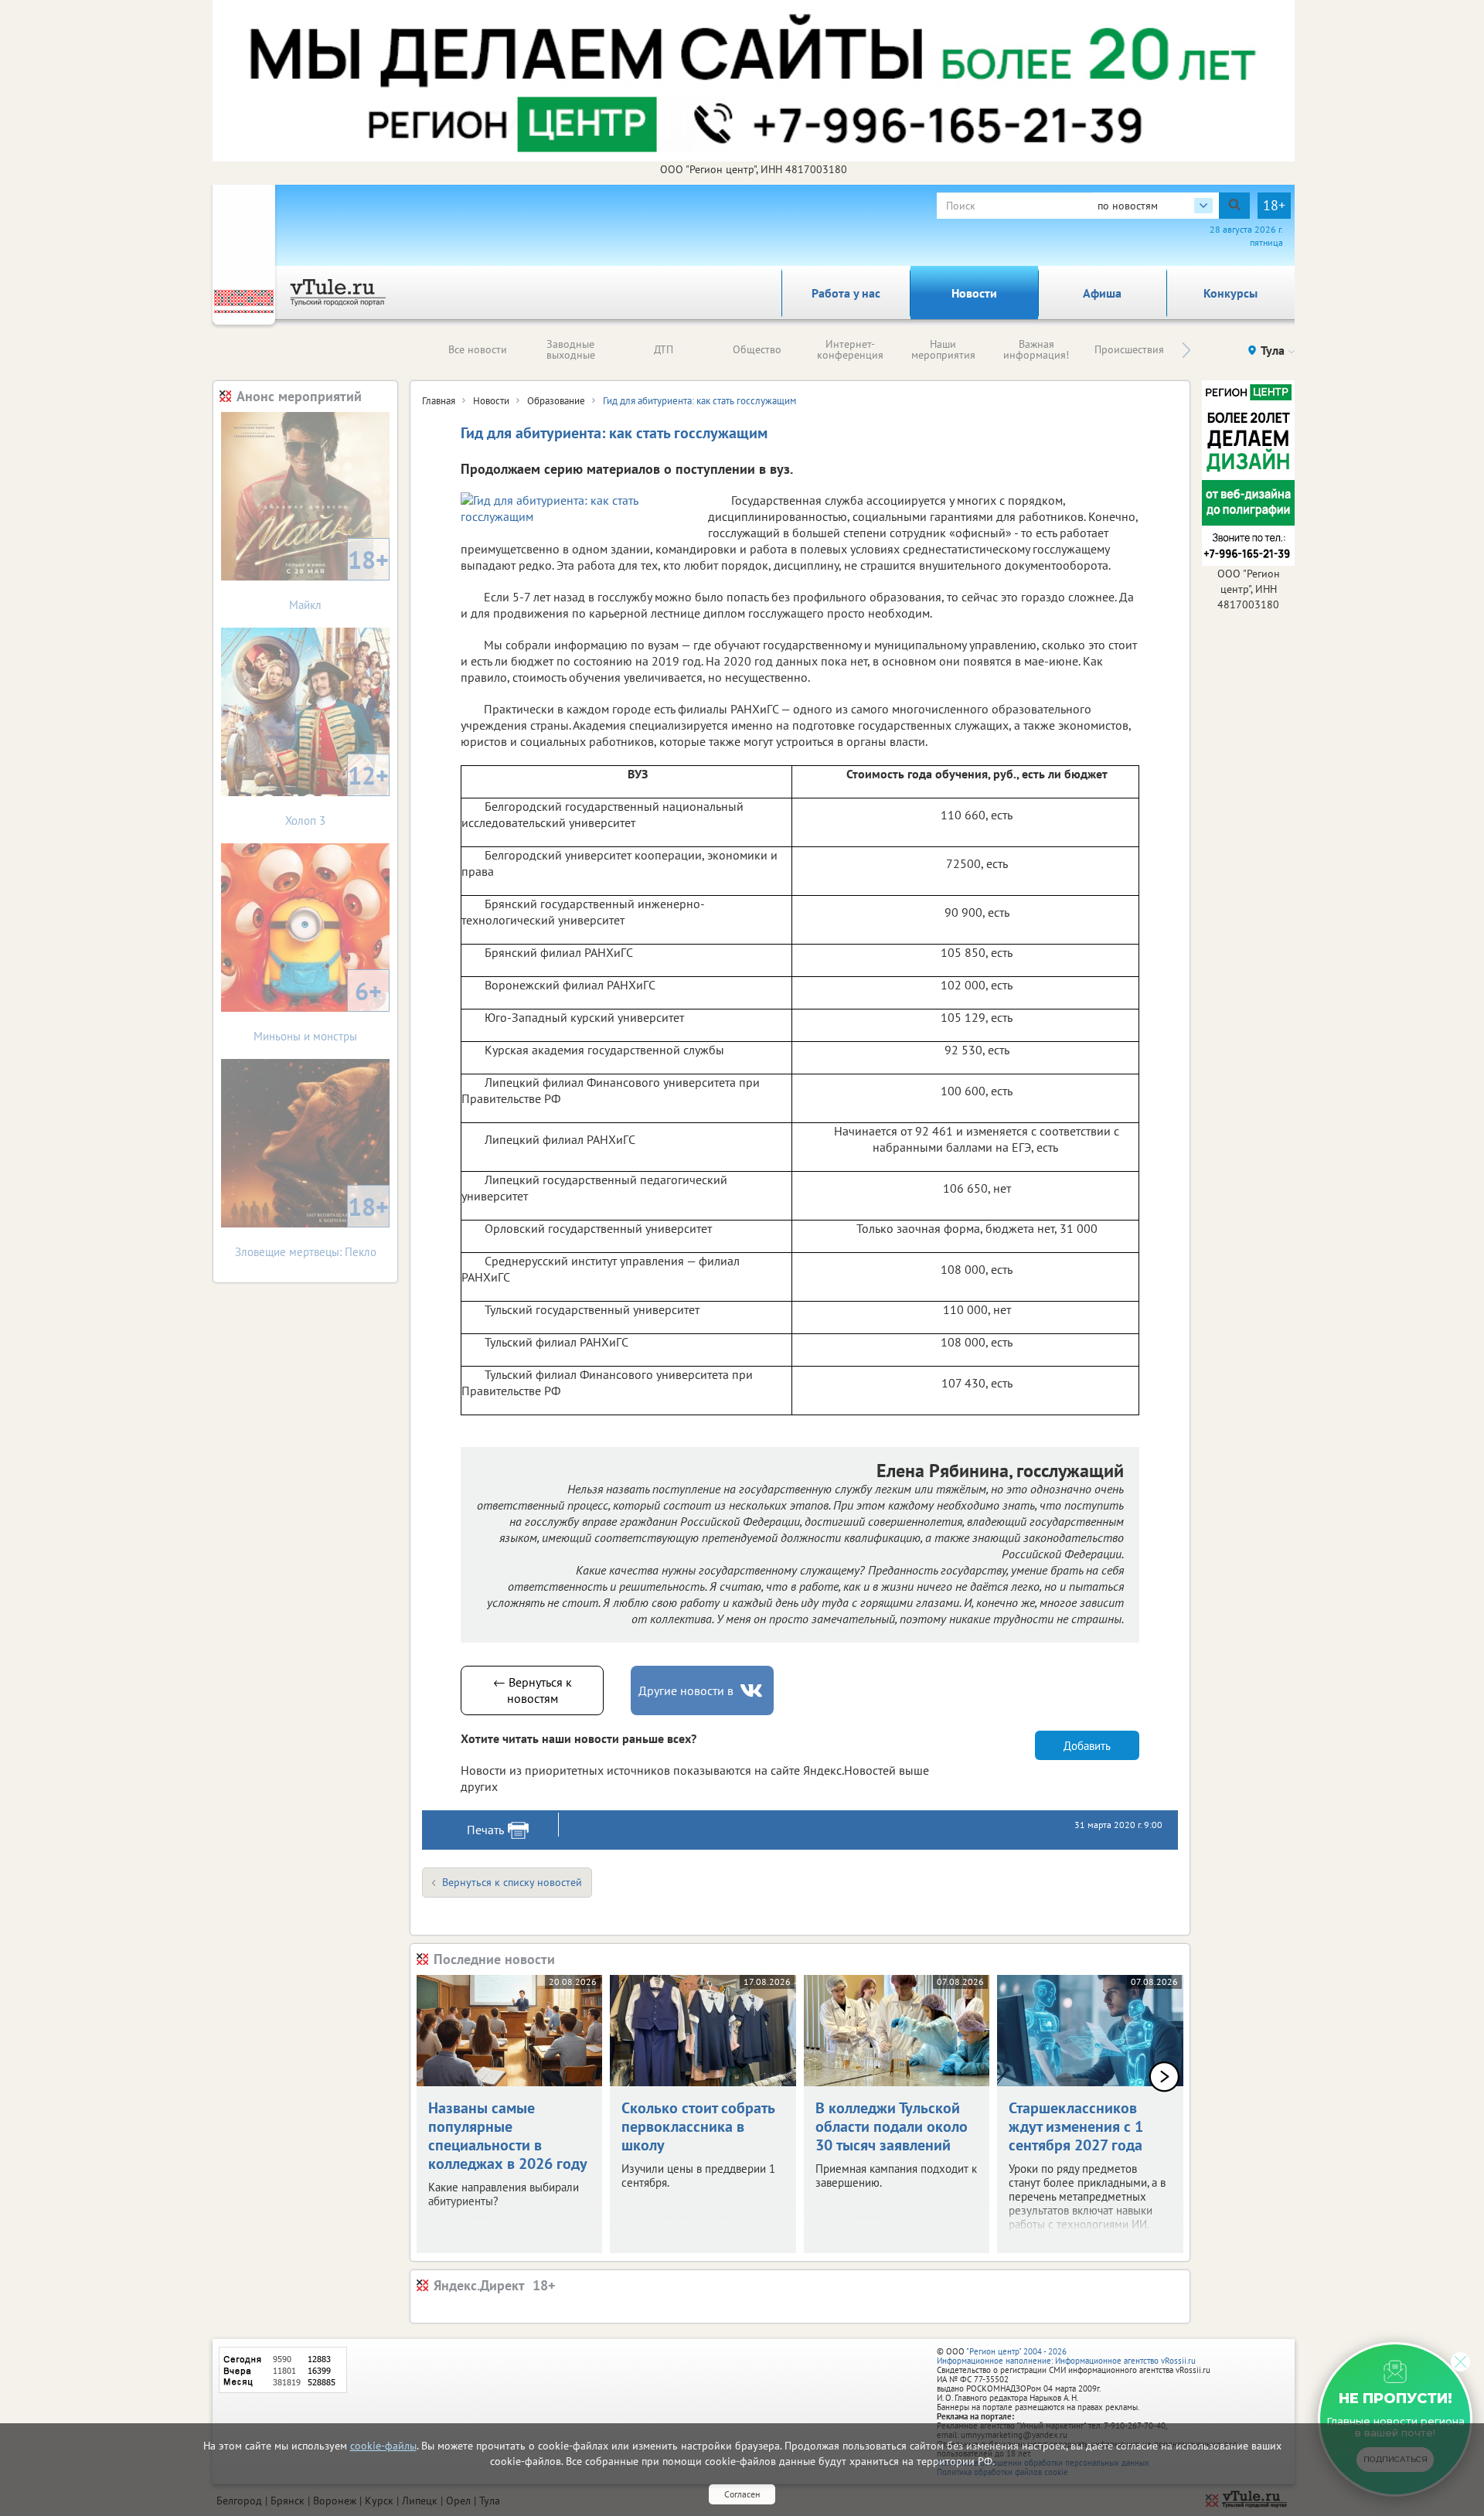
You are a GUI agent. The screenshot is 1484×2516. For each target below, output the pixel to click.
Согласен (742, 2494)
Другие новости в (686, 1690)
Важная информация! (1036, 349)
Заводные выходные (571, 349)
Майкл (339, 578)
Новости (974, 293)
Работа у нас (846, 293)
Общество (757, 349)
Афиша (1102, 293)
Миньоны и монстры (318, 1009)
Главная (439, 401)
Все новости (478, 349)
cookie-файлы (383, 2446)
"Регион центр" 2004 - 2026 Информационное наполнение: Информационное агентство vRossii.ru (1066, 2356)
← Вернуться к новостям (533, 1690)
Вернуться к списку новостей (512, 1882)
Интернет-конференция (850, 349)
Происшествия (1129, 349)
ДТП (664, 349)
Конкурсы (1230, 293)
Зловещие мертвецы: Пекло (312, 1225)
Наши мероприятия (943, 349)
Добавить (1087, 1746)
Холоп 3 (337, 793)
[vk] (753, 1691)
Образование (556, 401)
